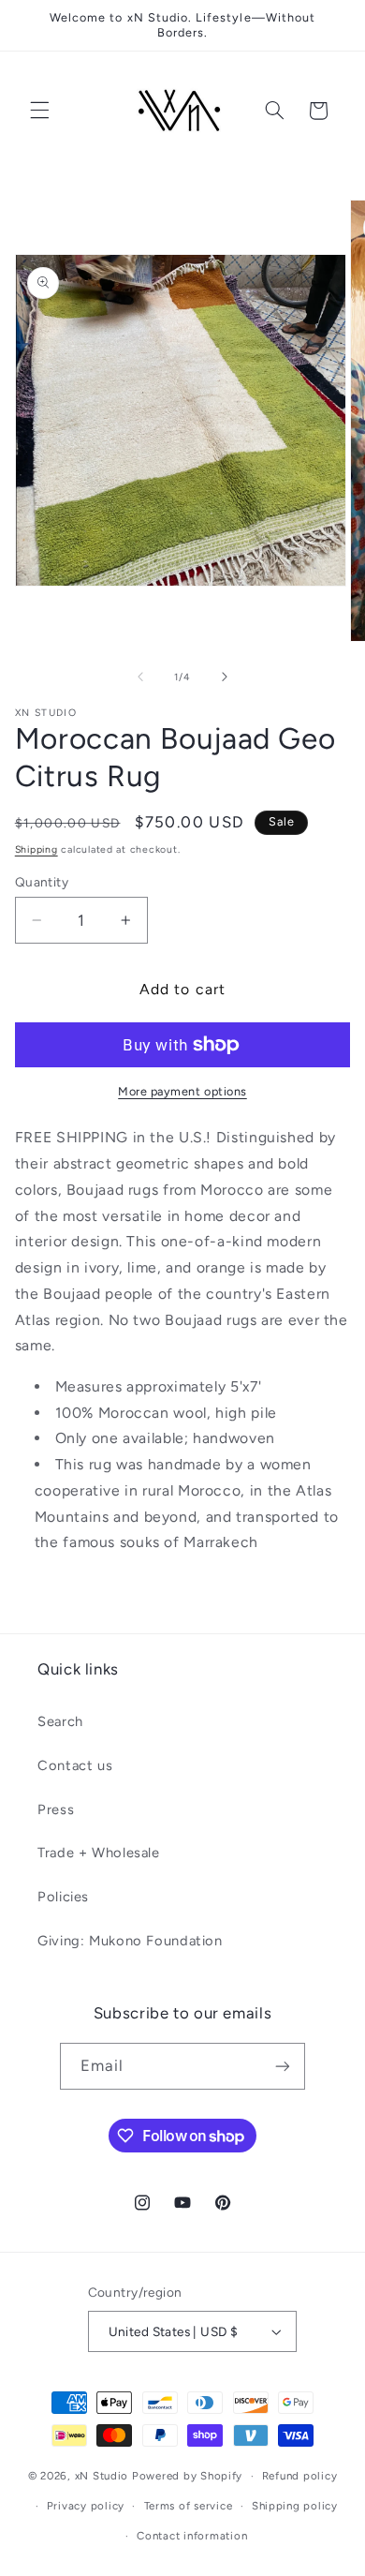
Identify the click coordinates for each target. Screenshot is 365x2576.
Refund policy (300, 2476)
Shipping (36, 849)
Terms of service (189, 2506)
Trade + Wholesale (99, 1853)
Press (56, 1809)
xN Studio (102, 2476)
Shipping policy (295, 2506)
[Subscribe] (283, 2066)
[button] (39, 111)
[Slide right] (225, 678)
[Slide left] (140, 678)
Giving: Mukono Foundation (130, 1941)
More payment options (182, 1091)
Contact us (75, 1765)
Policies (63, 1897)
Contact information (192, 2536)
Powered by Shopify (187, 2476)
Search (60, 1721)
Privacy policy (86, 2506)
